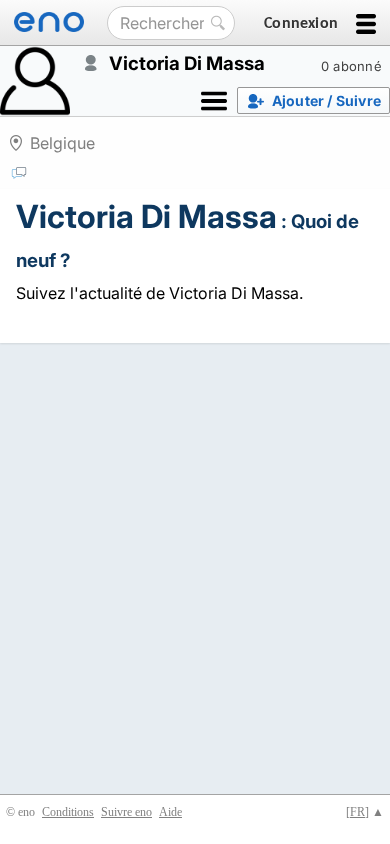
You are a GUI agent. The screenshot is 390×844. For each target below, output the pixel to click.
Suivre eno (126, 812)
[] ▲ (365, 812)
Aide (170, 812)
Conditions (68, 812)
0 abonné (351, 66)
